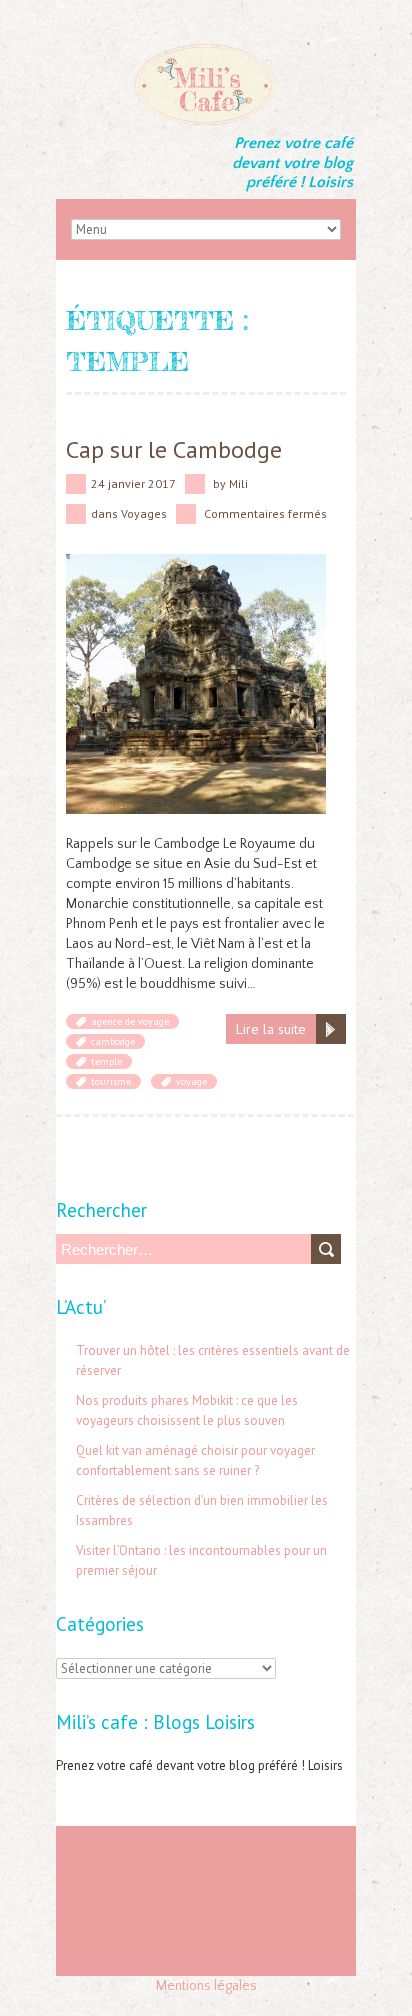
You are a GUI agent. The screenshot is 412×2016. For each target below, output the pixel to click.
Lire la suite (271, 1029)
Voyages (144, 513)
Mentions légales (206, 1986)
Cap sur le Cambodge (174, 449)
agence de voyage (130, 1021)
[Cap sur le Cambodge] (196, 564)
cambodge (113, 1041)
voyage (191, 1081)
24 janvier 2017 (133, 483)
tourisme (111, 1081)
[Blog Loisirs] (206, 50)
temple (106, 1061)
